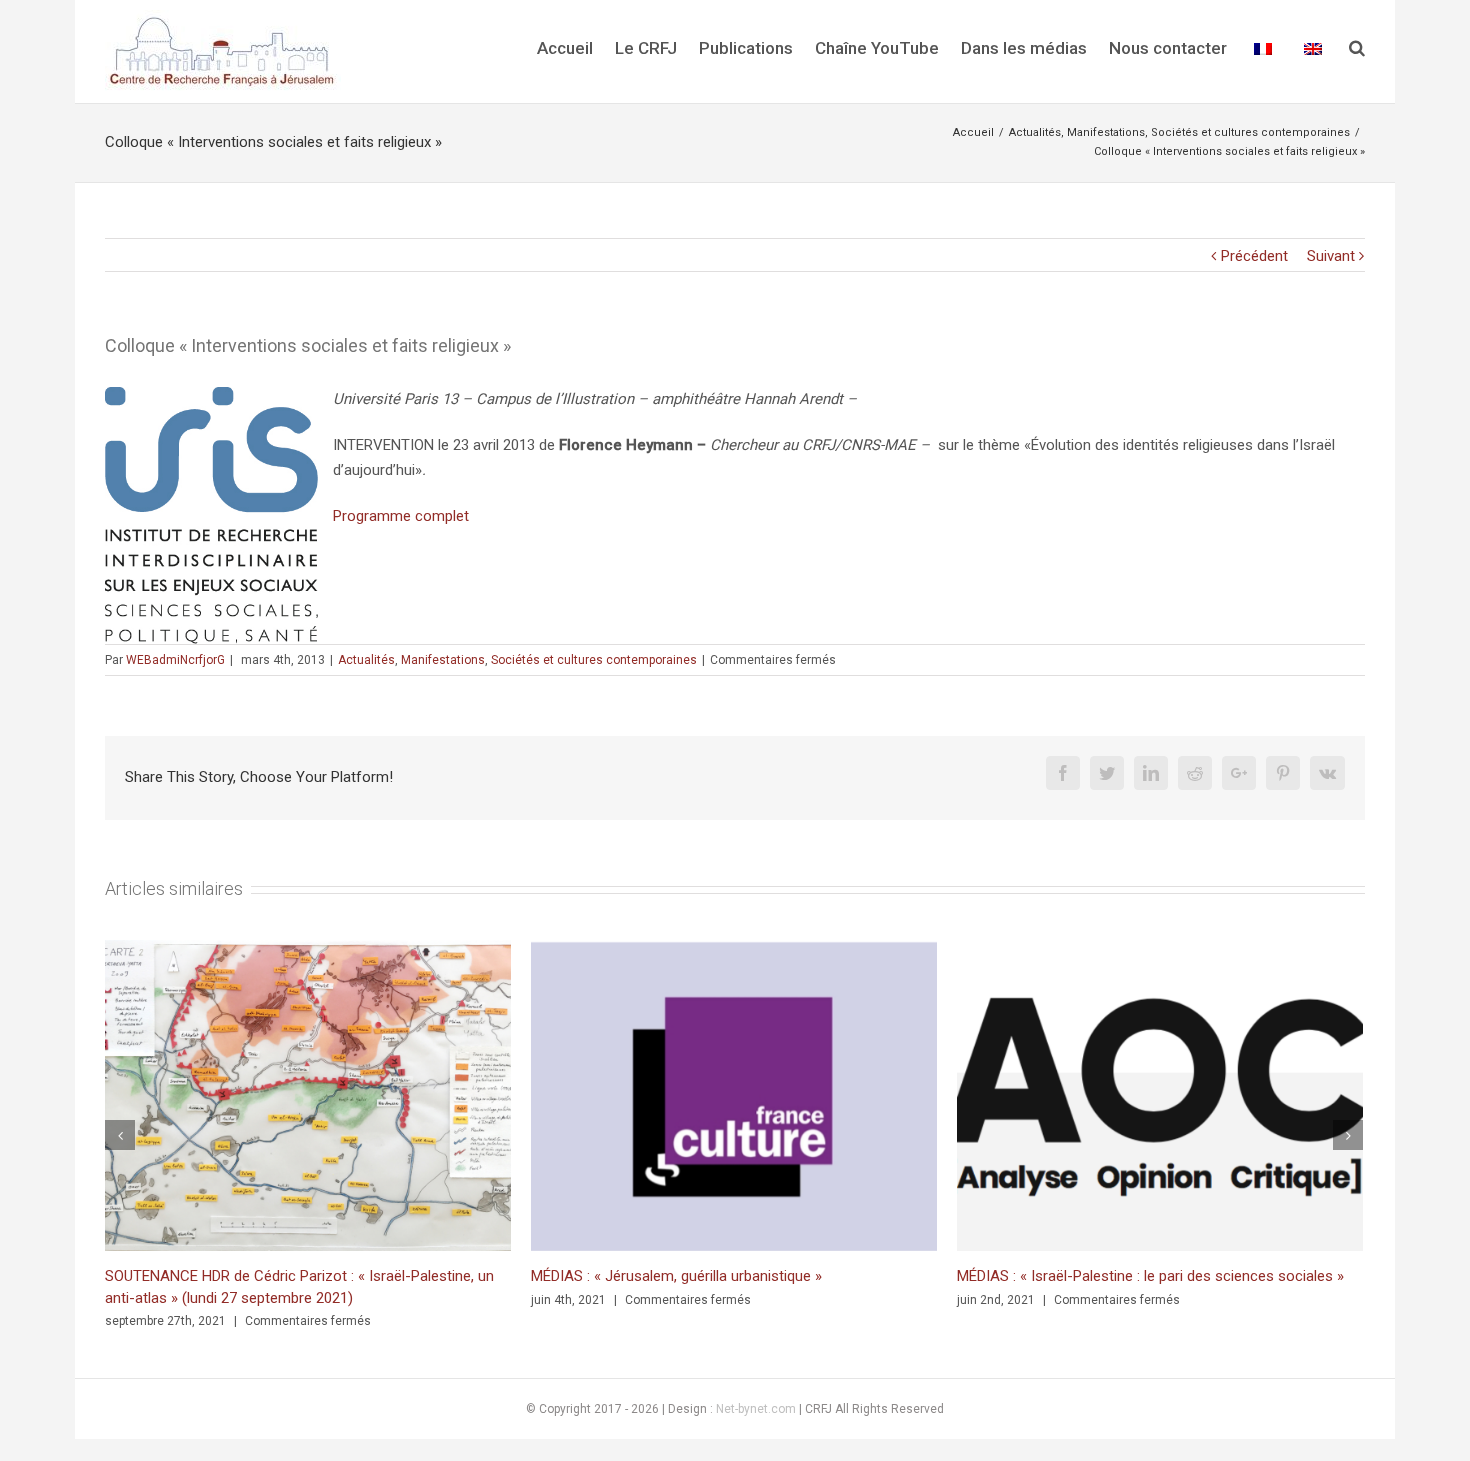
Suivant (1331, 256)
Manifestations (443, 660)
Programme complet (401, 516)
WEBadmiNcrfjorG (175, 660)
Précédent (1254, 256)
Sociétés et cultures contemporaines (594, 660)
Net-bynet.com (756, 1409)
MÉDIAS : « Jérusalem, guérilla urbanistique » (676, 1276)
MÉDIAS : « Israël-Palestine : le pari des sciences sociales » (1150, 1276)
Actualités (366, 660)
